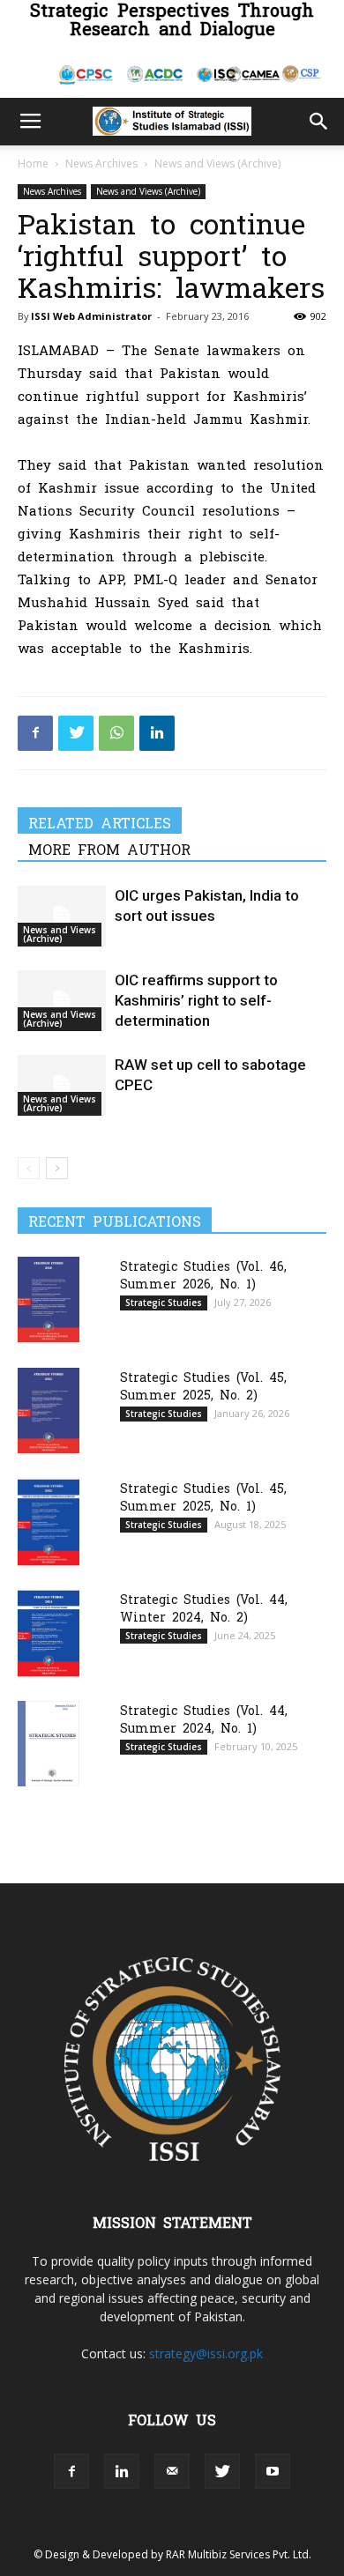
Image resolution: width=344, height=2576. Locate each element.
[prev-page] (29, 1168)
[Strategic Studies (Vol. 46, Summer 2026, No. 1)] (49, 1299)
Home (33, 163)
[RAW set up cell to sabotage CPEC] (62, 1085)
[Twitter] (76, 733)
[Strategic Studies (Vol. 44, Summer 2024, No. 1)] (49, 1744)
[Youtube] (273, 2471)
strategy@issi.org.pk (206, 2353)
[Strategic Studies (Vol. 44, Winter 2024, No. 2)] (49, 1633)
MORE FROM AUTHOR (109, 849)
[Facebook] (35, 733)
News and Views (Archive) (217, 163)
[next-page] (57, 1168)
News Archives (101, 163)
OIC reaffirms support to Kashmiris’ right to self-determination (196, 1000)
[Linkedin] (157, 733)
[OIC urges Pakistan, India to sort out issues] (62, 916)
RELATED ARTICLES (100, 822)
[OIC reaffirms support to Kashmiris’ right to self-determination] (62, 1001)
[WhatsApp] (116, 733)
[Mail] (172, 2471)
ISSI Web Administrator (91, 316)
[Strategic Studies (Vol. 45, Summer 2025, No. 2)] (49, 1410)
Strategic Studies (164, 1303)
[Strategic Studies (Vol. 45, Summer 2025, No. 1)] (49, 1522)
